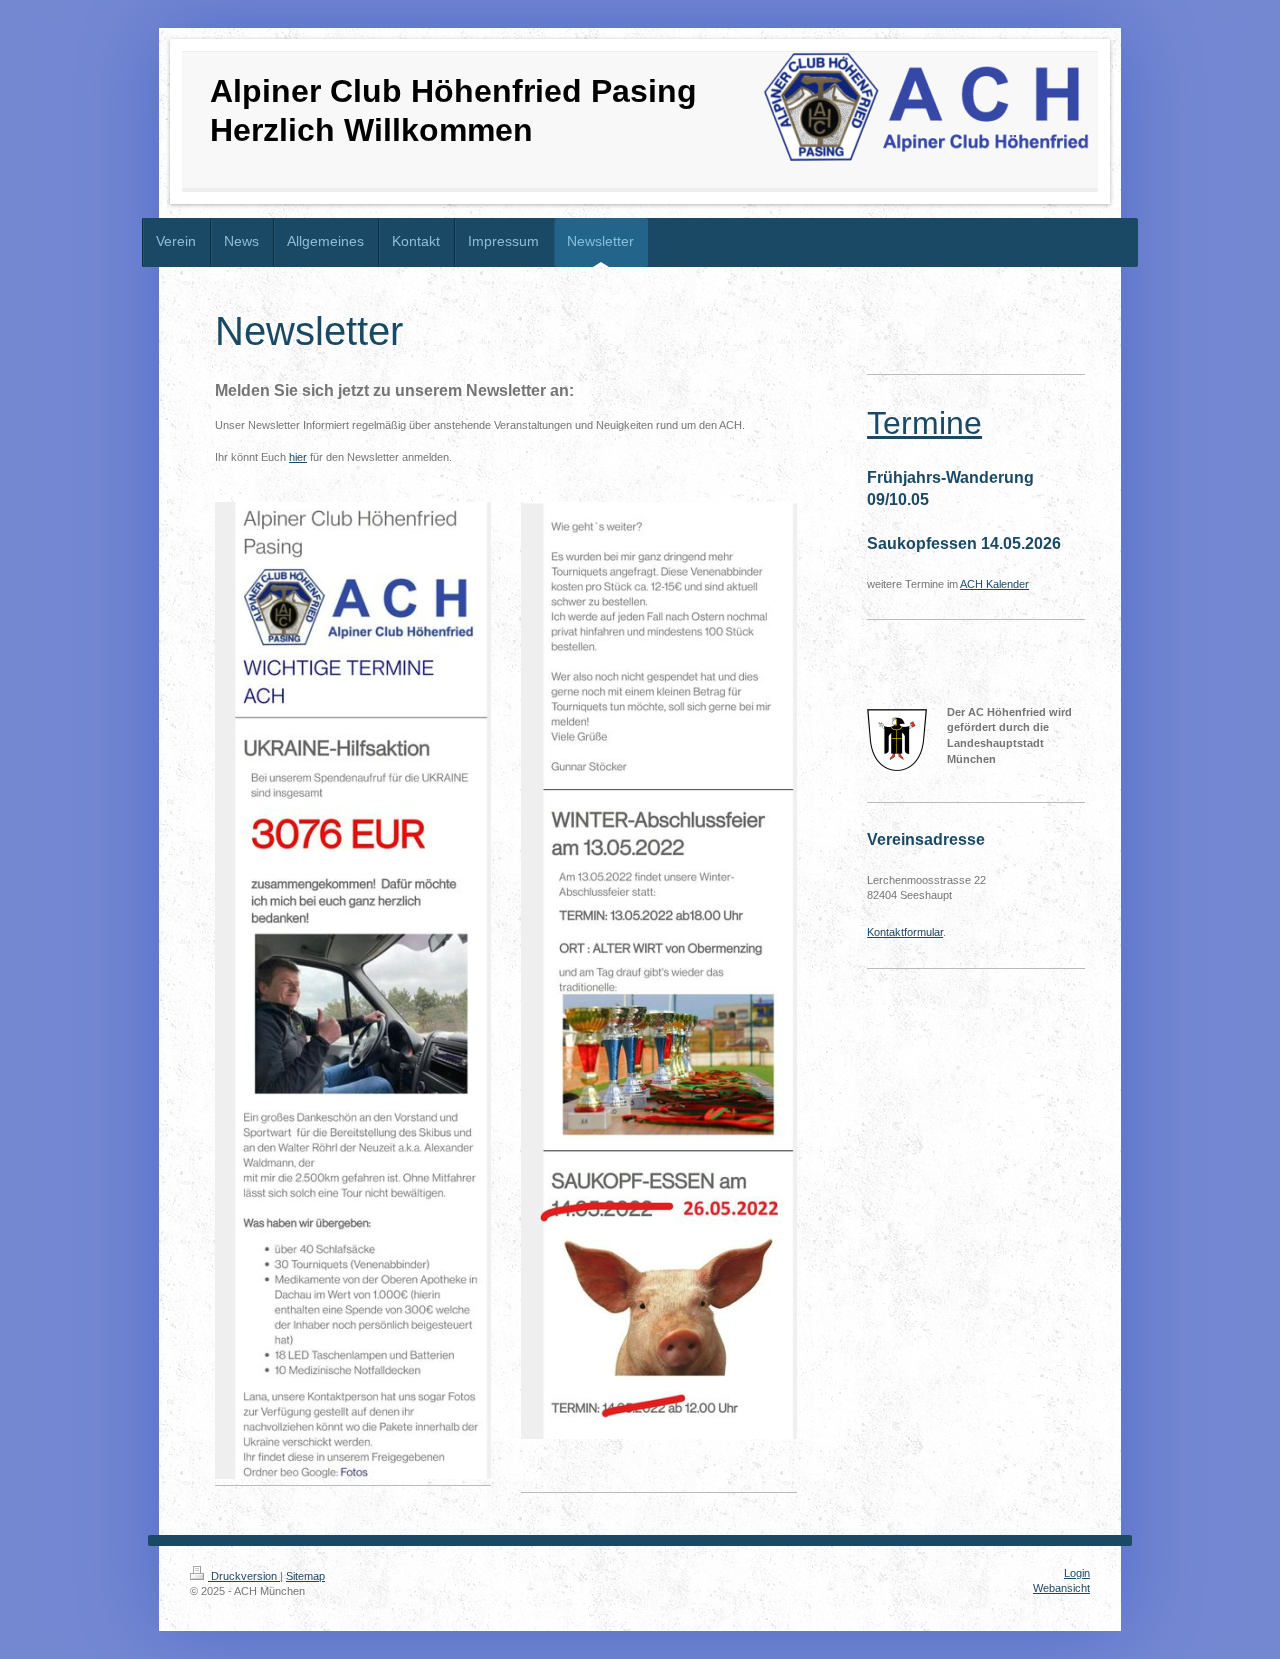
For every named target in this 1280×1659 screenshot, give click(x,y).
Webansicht (1061, 1588)
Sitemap (305, 1576)
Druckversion (244, 1576)
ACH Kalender (994, 584)
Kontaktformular (905, 932)
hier (298, 457)
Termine (924, 423)
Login (1077, 1573)
